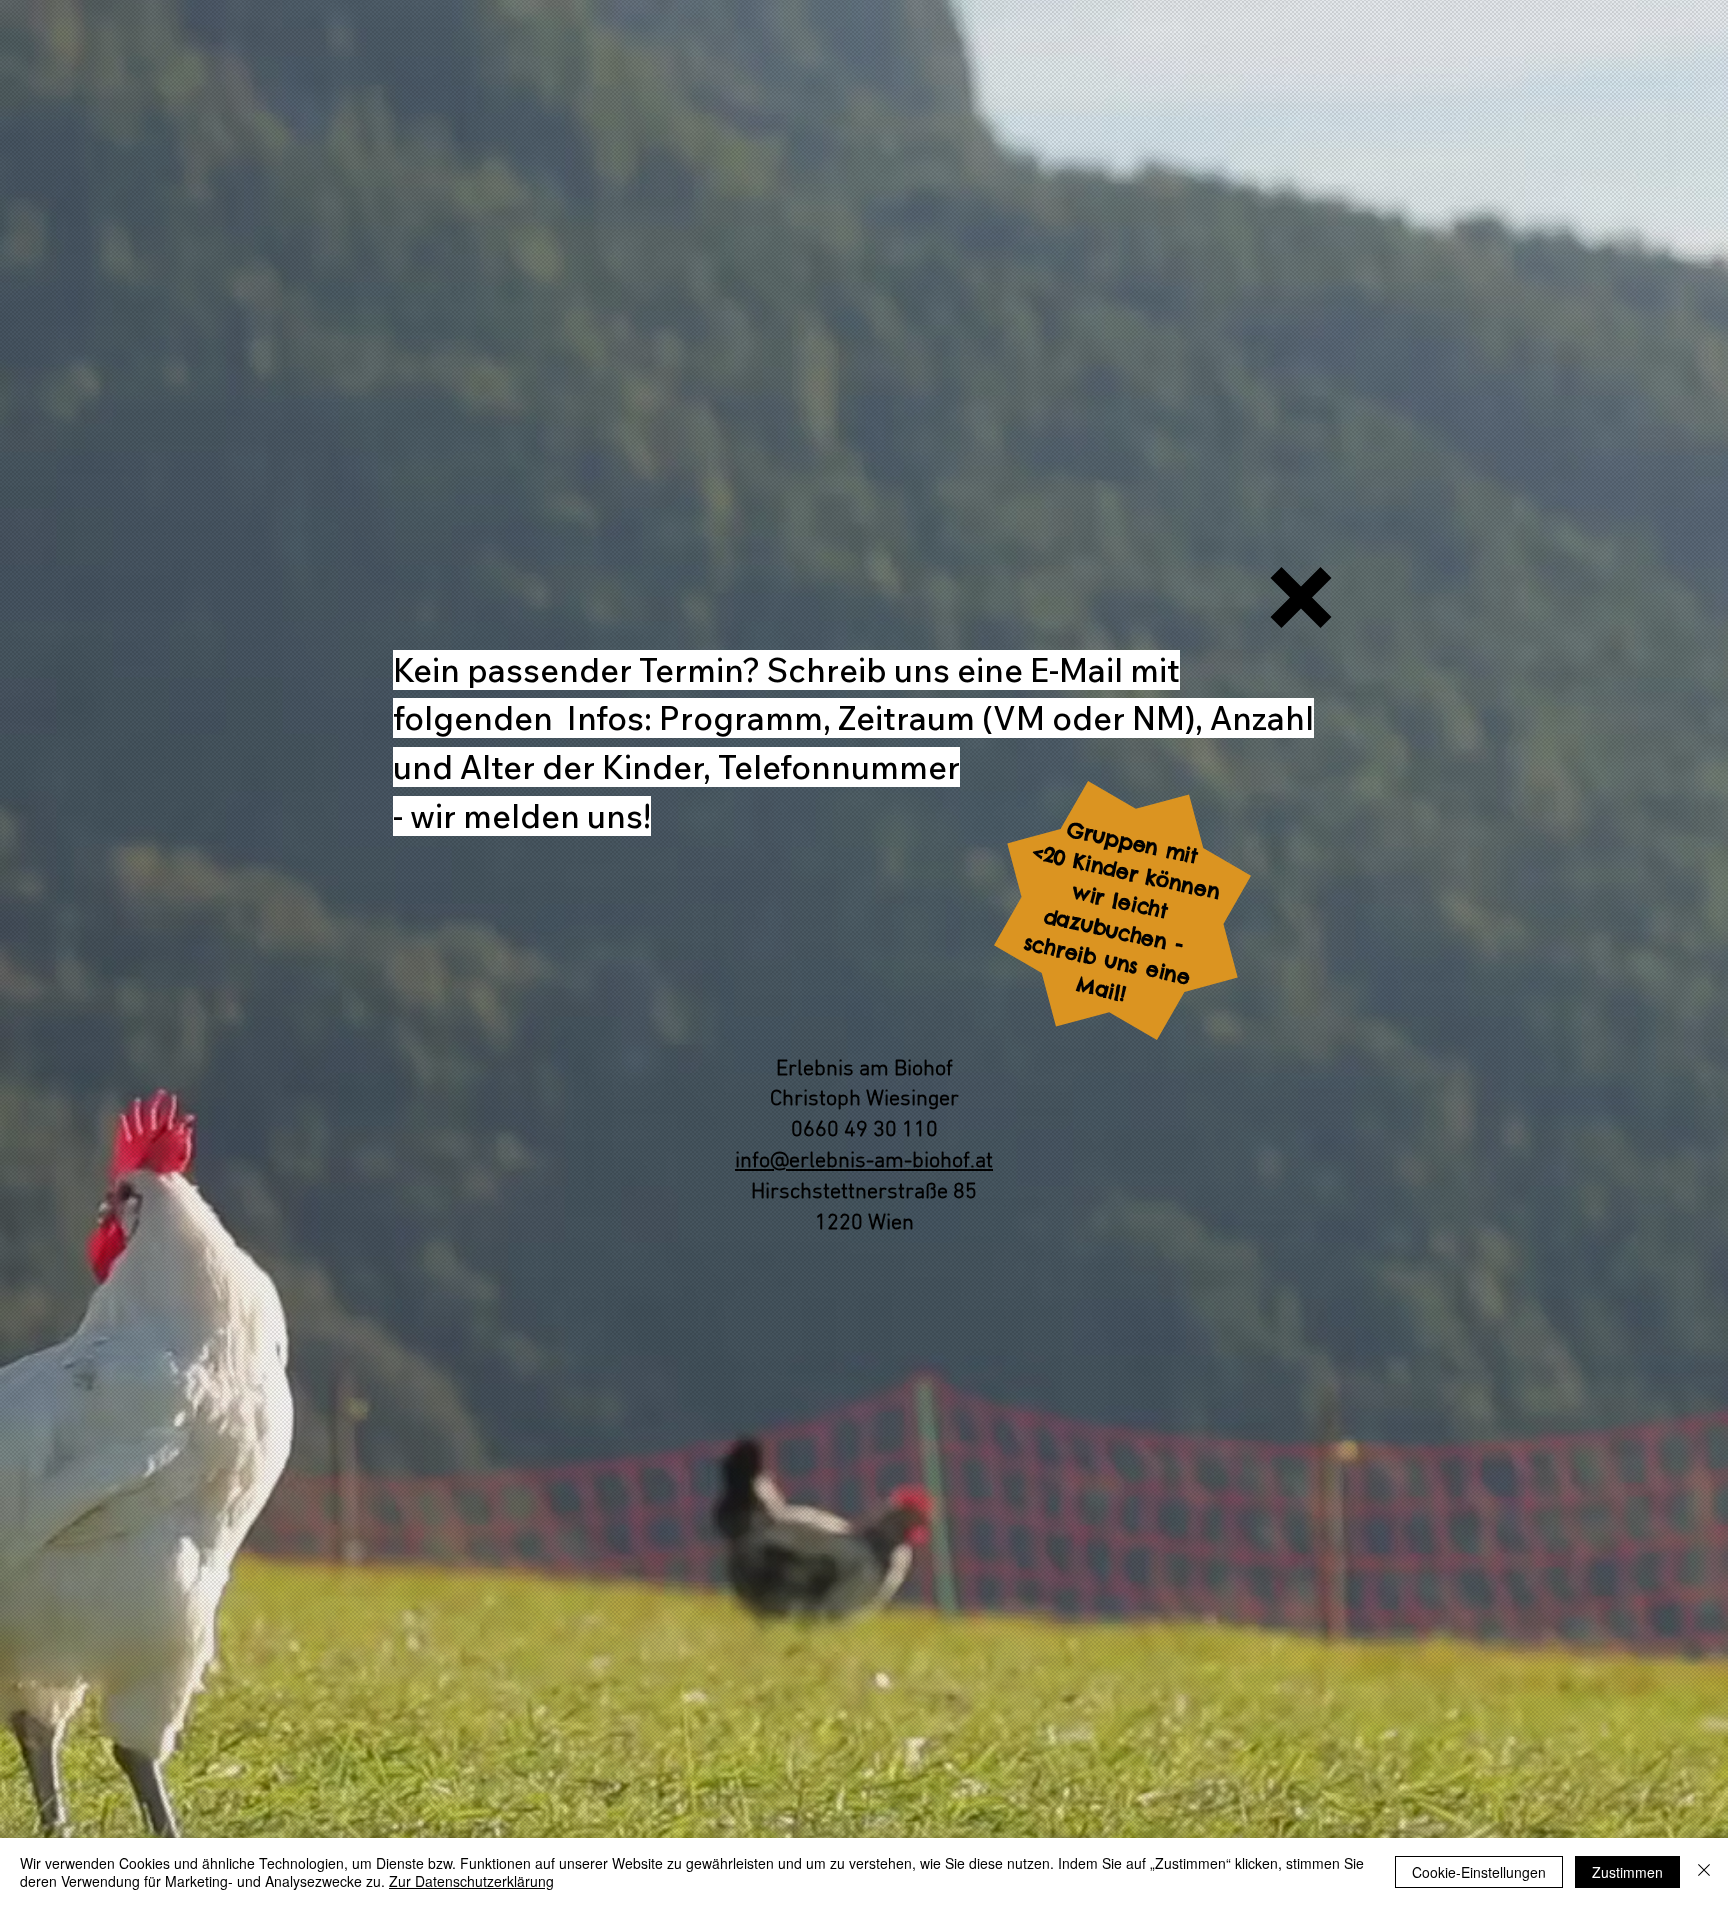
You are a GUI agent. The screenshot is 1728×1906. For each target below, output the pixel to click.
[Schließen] (1704, 1872)
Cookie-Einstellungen (1479, 1872)
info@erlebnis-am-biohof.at (864, 1161)
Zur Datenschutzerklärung (471, 1881)
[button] (1301, 597)
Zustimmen (1627, 1872)
